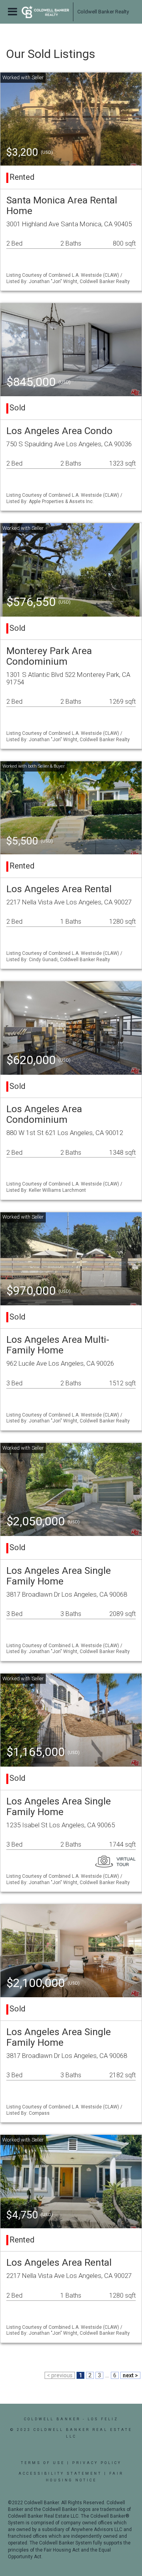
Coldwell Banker (52, 2419)
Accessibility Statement (60, 2473)
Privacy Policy (97, 2463)
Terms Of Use (43, 2463)
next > (130, 2375)
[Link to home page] (45, 12)
